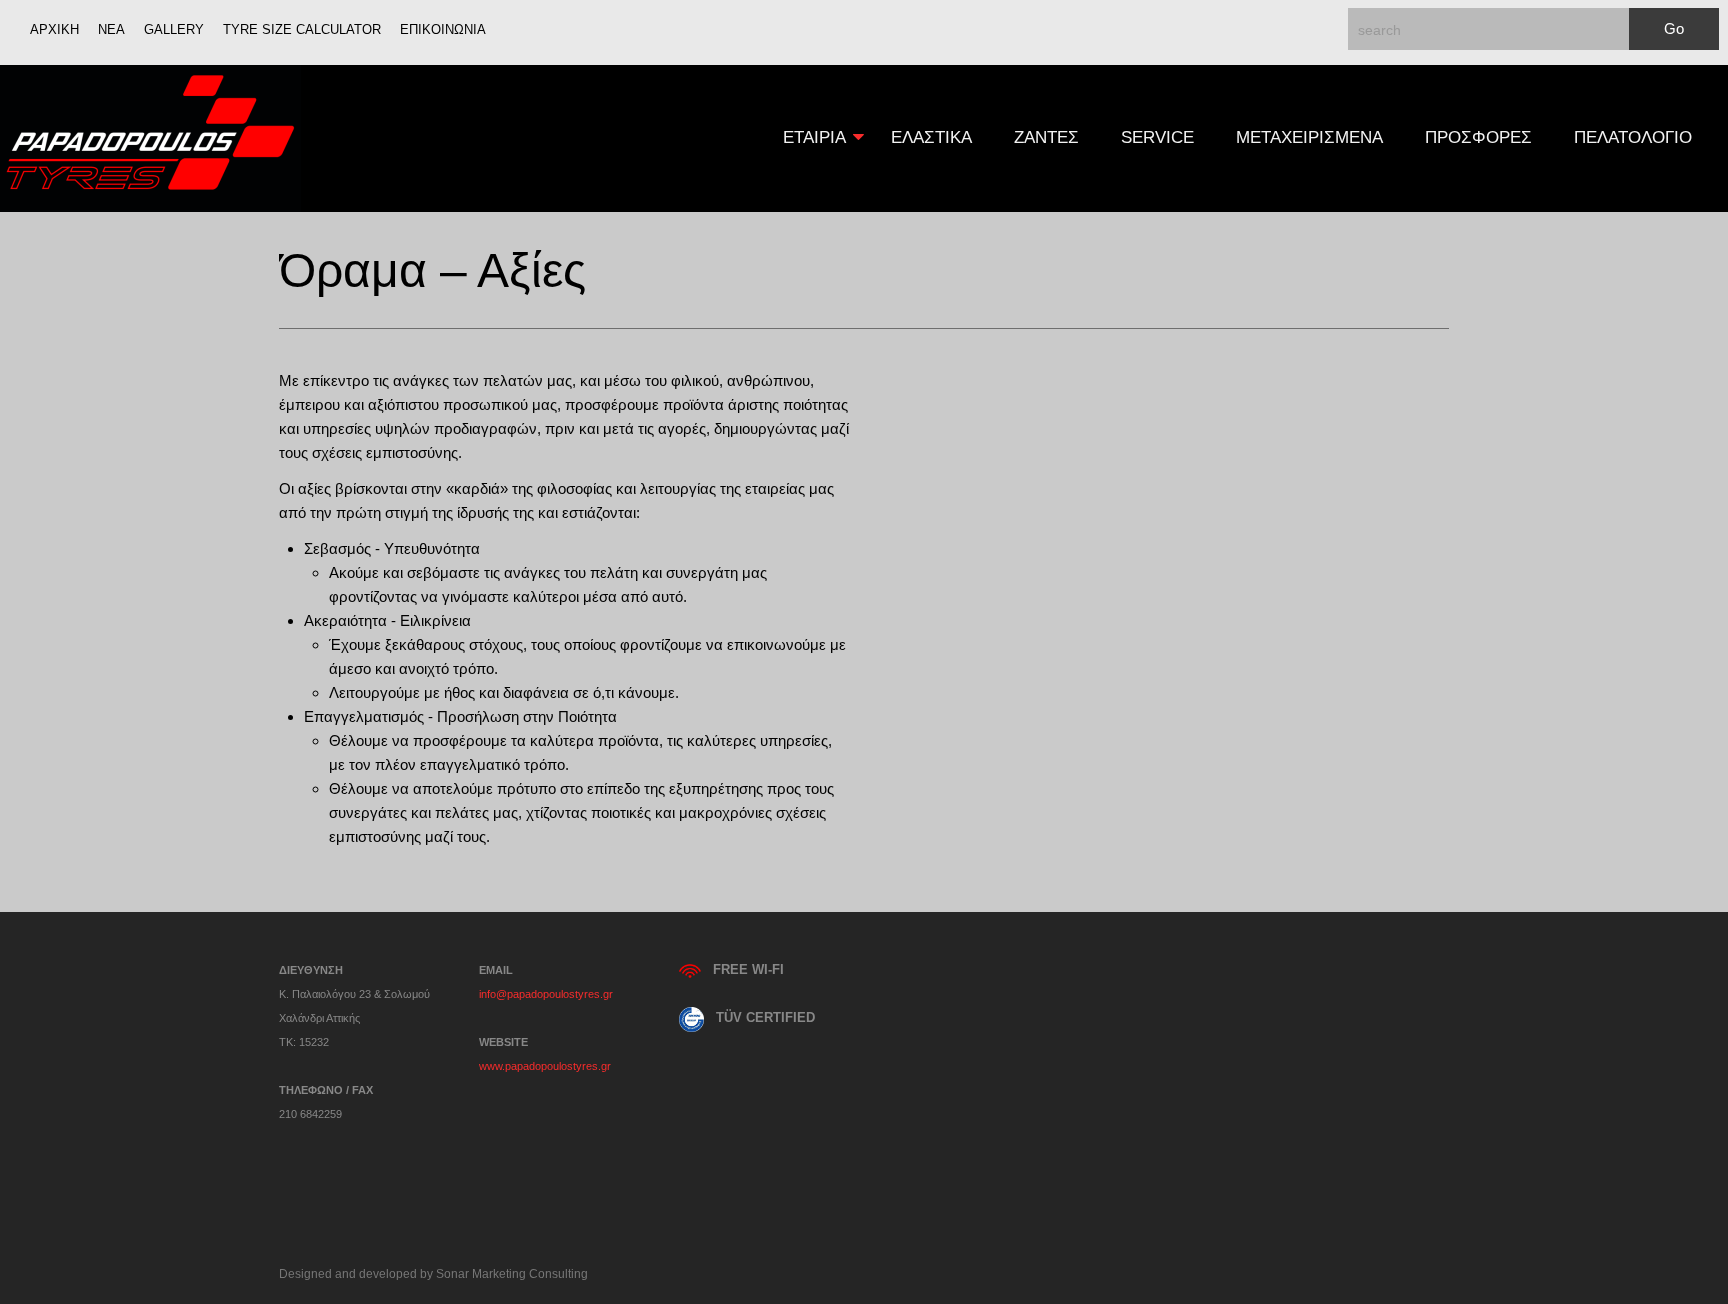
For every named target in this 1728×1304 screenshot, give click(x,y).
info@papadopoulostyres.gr (546, 994)
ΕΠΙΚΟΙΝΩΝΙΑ (443, 29)
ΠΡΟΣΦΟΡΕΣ (1478, 137)
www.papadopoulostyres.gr (545, 1066)
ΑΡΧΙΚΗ (54, 29)
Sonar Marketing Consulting (512, 1274)
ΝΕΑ (111, 29)
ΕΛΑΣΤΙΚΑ (931, 137)
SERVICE (1157, 137)
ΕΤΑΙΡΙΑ (804, 138)
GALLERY (174, 29)
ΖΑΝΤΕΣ (1046, 137)
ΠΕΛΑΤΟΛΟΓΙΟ (1633, 137)
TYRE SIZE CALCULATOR (302, 29)
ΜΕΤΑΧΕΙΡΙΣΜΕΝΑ (1309, 137)
